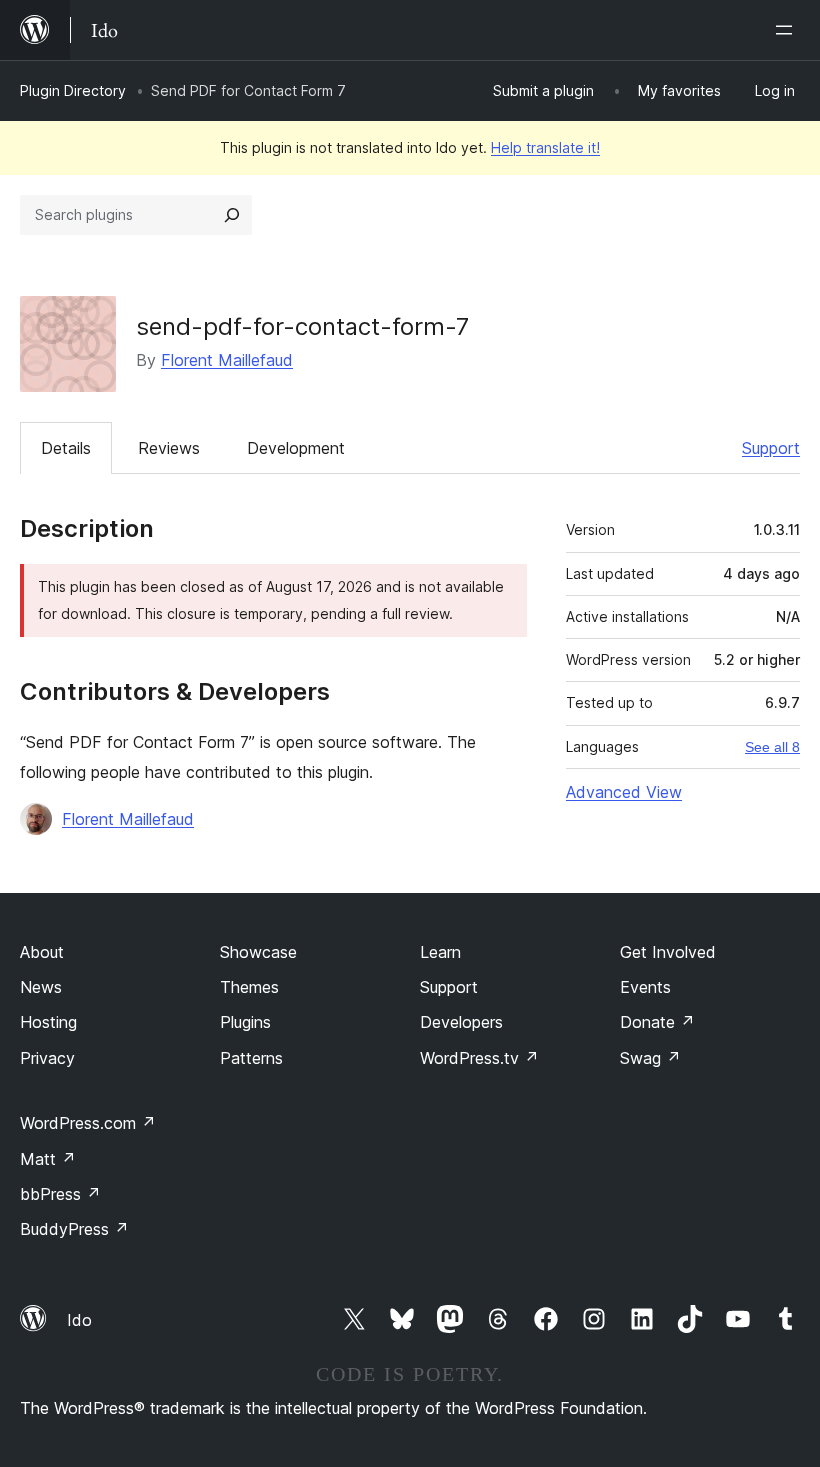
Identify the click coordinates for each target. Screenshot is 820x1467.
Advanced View (624, 792)
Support (771, 448)
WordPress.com (88, 1123)
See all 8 (772, 747)
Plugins (245, 1022)
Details (66, 448)
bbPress (60, 1194)
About (42, 952)
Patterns (251, 1058)
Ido (79, 1320)
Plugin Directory (73, 90)
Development (296, 448)
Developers (461, 1022)
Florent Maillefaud (227, 360)
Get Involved (668, 952)
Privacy (47, 1058)
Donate (657, 1022)
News (41, 987)
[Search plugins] (232, 215)
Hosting (48, 1022)
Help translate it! (545, 147)
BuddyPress (74, 1229)
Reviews (169, 448)
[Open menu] (788, 30)
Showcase (258, 952)
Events (645, 987)
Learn (440, 952)
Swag (650, 1058)
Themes (249, 987)
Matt (48, 1159)
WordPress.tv (479, 1058)
